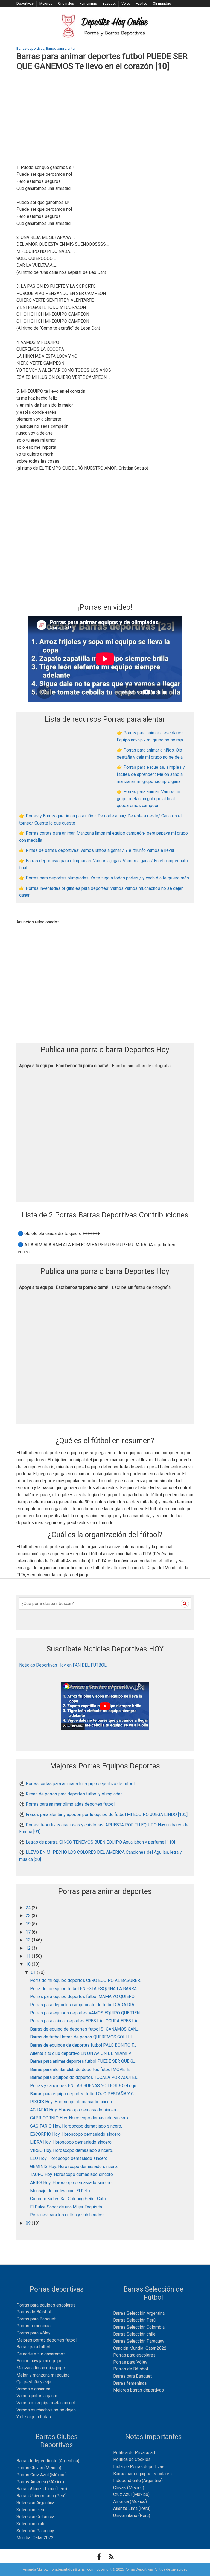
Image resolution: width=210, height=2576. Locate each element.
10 (29, 1964)
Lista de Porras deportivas (139, 2467)
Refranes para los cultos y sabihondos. (67, 2215)
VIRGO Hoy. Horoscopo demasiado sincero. (72, 2150)
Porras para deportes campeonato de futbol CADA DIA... (83, 2005)
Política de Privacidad (134, 2453)
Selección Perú (31, 2510)
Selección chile (31, 2524)
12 (29, 1948)
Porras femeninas (33, 2326)
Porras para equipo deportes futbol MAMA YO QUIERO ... (84, 1996)
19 (29, 1924)
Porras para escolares (134, 2355)
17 (29, 1932)
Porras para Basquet (36, 2319)
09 (29, 2223)
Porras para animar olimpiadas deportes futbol (70, 1804)
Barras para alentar (61, 49)
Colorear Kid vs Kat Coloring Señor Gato (68, 2199)
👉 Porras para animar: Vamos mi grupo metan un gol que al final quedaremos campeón (148, 799)
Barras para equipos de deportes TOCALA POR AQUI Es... (85, 2077)
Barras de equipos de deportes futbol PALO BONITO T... (83, 2045)
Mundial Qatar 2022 (35, 2538)
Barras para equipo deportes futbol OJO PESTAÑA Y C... (83, 2094)
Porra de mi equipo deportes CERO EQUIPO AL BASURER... (86, 1980)
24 (29, 1908)
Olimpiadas (162, 3)
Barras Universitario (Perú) (42, 2496)
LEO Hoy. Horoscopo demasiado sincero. (69, 2158)
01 (34, 1972)
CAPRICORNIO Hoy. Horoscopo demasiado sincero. (79, 2118)
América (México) (130, 2502)
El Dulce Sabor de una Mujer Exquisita (66, 2207)
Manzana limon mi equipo (41, 2368)
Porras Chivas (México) (39, 2468)
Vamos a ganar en (33, 2389)
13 (29, 1940)
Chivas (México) (129, 2488)
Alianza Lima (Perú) (132, 2508)
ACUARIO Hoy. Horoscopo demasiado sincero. (74, 2110)
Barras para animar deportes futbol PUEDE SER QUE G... (83, 2061)
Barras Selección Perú (134, 2320)
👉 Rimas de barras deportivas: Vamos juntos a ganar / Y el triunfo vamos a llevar (97, 850)
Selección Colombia (35, 2517)
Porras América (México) (40, 2482)
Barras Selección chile (134, 2334)
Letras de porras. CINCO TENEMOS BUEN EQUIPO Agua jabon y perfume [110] (100, 1842)
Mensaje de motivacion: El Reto (60, 2191)
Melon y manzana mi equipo (43, 2375)
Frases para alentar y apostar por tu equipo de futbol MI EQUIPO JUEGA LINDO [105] (107, 1814)
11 (29, 1956)
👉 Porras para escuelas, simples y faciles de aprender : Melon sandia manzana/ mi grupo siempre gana (151, 774)
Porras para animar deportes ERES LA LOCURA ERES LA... (85, 2021)
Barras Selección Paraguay (139, 2341)
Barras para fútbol (33, 2347)
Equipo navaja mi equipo (39, 2361)
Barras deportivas (30, 49)
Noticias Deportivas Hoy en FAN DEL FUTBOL (63, 1665)
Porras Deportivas (139, 2569)
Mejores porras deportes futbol (46, 2340)
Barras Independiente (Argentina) (48, 2461)
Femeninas (88, 3)
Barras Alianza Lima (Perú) (42, 2489)
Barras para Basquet (132, 2376)
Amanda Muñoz (35, 2569)
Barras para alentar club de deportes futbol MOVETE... (81, 2069)
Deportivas (25, 3)
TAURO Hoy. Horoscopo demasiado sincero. (72, 2174)
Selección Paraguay (35, 2531)
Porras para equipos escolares (46, 2305)
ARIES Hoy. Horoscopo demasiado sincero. (71, 2183)
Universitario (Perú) (132, 2515)
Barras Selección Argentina (139, 2313)
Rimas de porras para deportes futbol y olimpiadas (74, 1794)
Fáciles (142, 3)
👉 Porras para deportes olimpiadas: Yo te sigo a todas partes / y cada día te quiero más (104, 878)
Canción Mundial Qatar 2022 (140, 2348)
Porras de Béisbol (34, 2312)
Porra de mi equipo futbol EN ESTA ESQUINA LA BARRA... (85, 1989)
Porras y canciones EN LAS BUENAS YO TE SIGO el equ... (84, 2086)
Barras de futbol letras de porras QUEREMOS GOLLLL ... (83, 2037)
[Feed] (111, 2557)
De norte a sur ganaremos (41, 2354)
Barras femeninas (130, 2383)
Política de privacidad (171, 2569)
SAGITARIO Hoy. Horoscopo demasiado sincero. (76, 2126)
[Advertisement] (105, 118)
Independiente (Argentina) (138, 2480)
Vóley (126, 3)
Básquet (109, 3)
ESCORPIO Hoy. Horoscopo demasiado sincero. (76, 2134)
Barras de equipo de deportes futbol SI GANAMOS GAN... (84, 2029)
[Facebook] (99, 2557)
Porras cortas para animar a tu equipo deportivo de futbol (80, 1784)
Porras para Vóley (33, 2333)
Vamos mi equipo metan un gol (46, 2403)
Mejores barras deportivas (138, 2390)
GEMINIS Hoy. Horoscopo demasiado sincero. (74, 2166)
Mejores (46, 3)
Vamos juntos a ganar (37, 2396)
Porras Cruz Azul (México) (42, 2475)
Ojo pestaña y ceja (34, 2382)
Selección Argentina (35, 2503)
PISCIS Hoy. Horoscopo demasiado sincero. (72, 2102)
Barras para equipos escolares (142, 2474)
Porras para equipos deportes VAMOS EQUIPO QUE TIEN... (86, 2013)
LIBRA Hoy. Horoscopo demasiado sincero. (71, 2142)
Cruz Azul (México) (131, 2494)
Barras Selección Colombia (139, 2327)
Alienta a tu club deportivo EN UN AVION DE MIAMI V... (82, 2053)
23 (29, 1916)
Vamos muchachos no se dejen (46, 2410)
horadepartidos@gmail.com (72, 2569)
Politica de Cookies (132, 2459)
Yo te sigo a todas (34, 2417)
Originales (66, 3)
